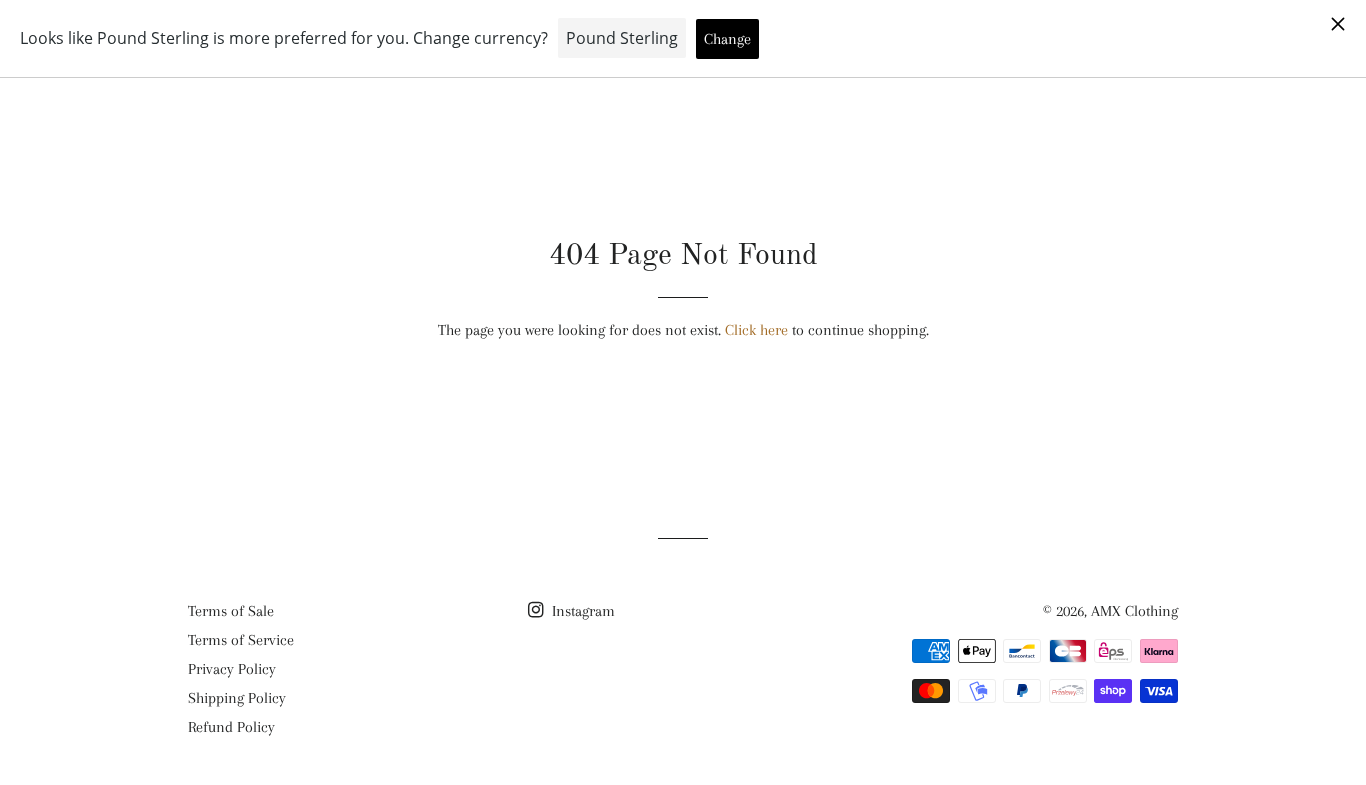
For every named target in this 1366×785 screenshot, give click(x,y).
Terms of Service (241, 640)
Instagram (581, 611)
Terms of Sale (231, 611)
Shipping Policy (237, 698)
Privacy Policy (232, 669)
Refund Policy (231, 727)
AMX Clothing (1134, 611)
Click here (756, 330)
